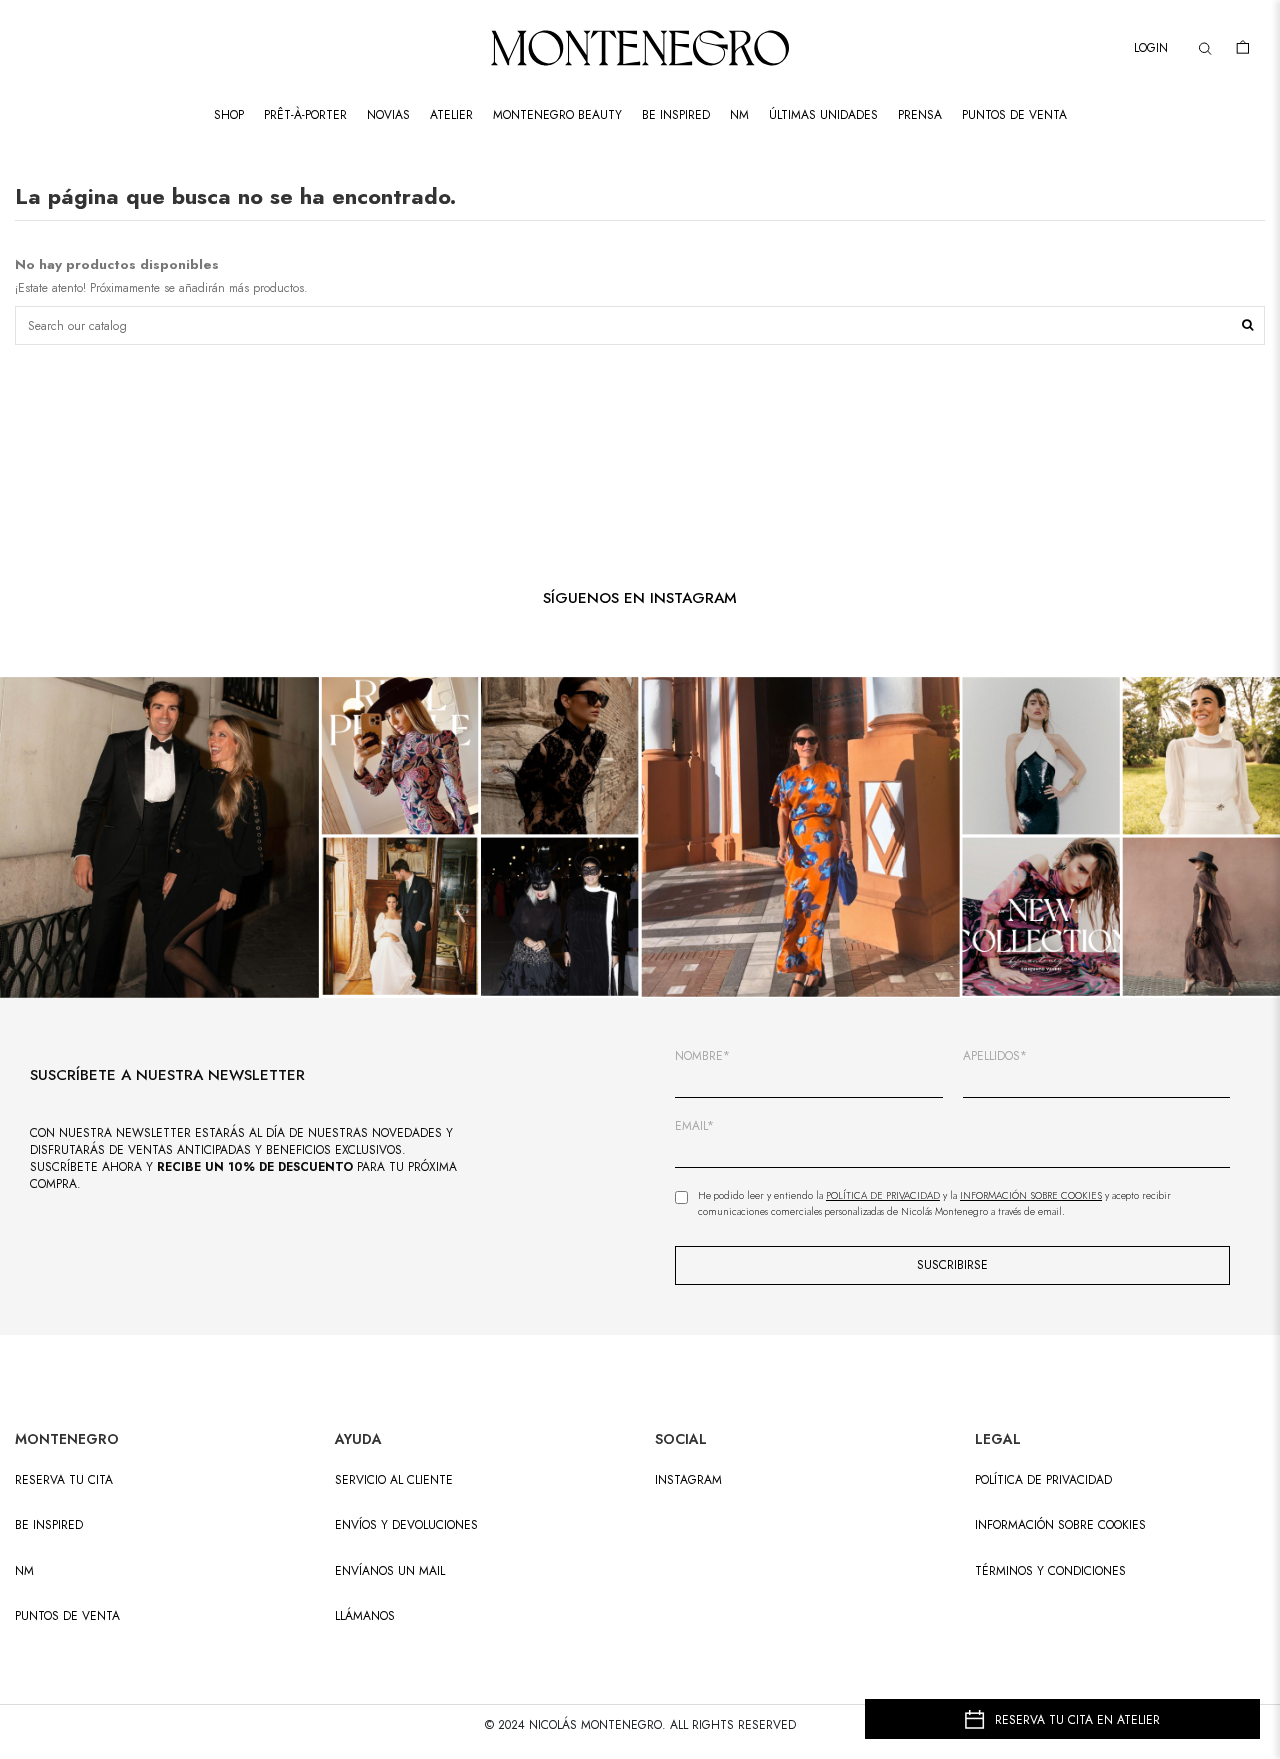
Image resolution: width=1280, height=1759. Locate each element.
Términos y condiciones (1050, 1571)
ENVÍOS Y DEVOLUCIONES (406, 1525)
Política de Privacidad (883, 1195)
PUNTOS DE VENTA (67, 1616)
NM (24, 1571)
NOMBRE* (702, 1056)
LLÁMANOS (365, 1616)
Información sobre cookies (1060, 1525)
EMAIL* (694, 1126)
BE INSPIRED (49, 1525)
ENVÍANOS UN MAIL (390, 1571)
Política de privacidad (1043, 1480)
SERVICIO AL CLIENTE (394, 1480)
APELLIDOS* (995, 1056)
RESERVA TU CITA (64, 1480)
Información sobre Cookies (1031, 1195)
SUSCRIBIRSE (952, 1265)
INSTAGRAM (688, 1480)
